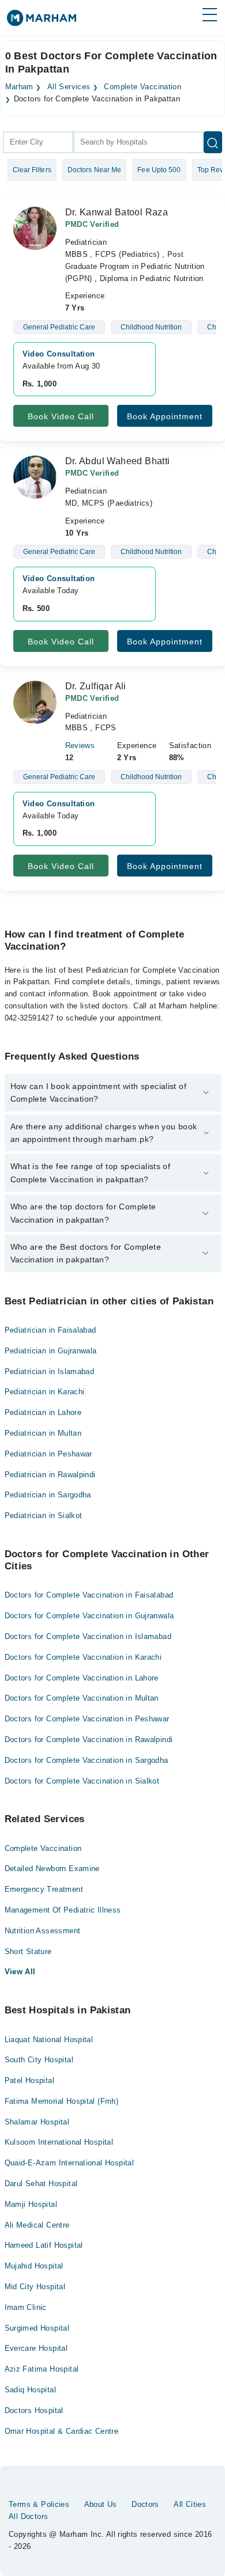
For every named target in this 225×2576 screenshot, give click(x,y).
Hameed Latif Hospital (44, 2245)
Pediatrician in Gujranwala (51, 1351)
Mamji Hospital (31, 2204)
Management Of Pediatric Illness (63, 1910)
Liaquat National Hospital (49, 2040)
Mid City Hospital (35, 2287)
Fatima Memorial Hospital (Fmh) (62, 2101)
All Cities (190, 2504)
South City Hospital (39, 2060)
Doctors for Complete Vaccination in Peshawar (87, 1719)
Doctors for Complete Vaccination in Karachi (83, 1657)
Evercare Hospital (36, 2348)
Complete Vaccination (142, 87)
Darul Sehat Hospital (41, 2184)
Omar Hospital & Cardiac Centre (62, 2431)
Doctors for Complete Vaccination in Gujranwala (89, 1616)
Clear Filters (32, 170)
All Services (69, 87)
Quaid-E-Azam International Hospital (70, 2163)
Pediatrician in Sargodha (48, 1495)
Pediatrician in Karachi (45, 1392)
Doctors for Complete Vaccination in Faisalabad (89, 1595)
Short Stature (28, 1951)
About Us (101, 2504)
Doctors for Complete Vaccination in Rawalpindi (89, 1740)
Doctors (145, 2504)
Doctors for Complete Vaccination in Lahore (82, 1678)
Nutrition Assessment (43, 1931)
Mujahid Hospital (34, 2266)
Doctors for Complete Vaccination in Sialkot (82, 1781)
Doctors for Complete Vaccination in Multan (82, 1698)
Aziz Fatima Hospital (42, 2369)
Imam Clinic (26, 2307)
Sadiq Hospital (30, 2390)
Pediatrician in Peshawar (48, 1454)
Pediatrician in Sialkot (44, 1515)
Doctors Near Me (95, 170)
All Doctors (28, 2516)
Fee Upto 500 (159, 170)
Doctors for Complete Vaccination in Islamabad (88, 1636)
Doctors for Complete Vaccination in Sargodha (87, 1760)
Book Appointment (165, 416)
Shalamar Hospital (37, 2122)
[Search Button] (213, 142)
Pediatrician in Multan (43, 1433)
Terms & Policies (39, 2504)
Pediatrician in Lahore (43, 1412)
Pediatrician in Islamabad (50, 1372)
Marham (19, 87)
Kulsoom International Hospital (59, 2142)
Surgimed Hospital (37, 2328)
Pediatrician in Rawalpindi (50, 1475)
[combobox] (38, 142)
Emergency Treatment (44, 1889)
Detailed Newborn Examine (52, 1869)
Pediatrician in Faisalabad (50, 1330)
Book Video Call (61, 416)
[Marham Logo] (42, 22)
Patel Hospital (29, 2080)
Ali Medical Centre (37, 2225)
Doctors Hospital (34, 2410)
